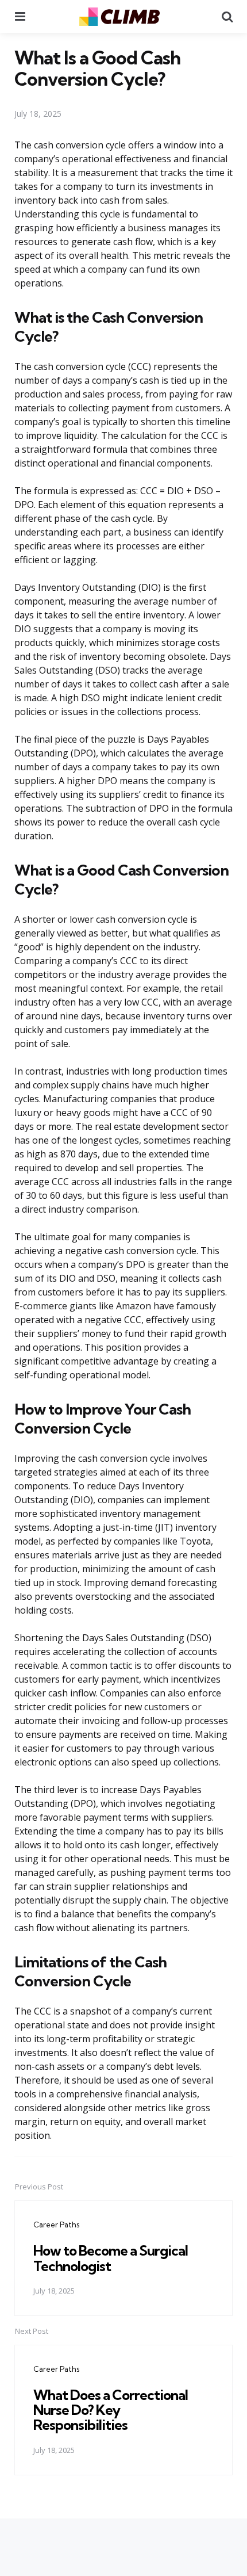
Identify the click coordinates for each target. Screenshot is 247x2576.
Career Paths (56, 2225)
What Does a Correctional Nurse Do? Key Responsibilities (111, 2410)
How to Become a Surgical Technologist (111, 2258)
